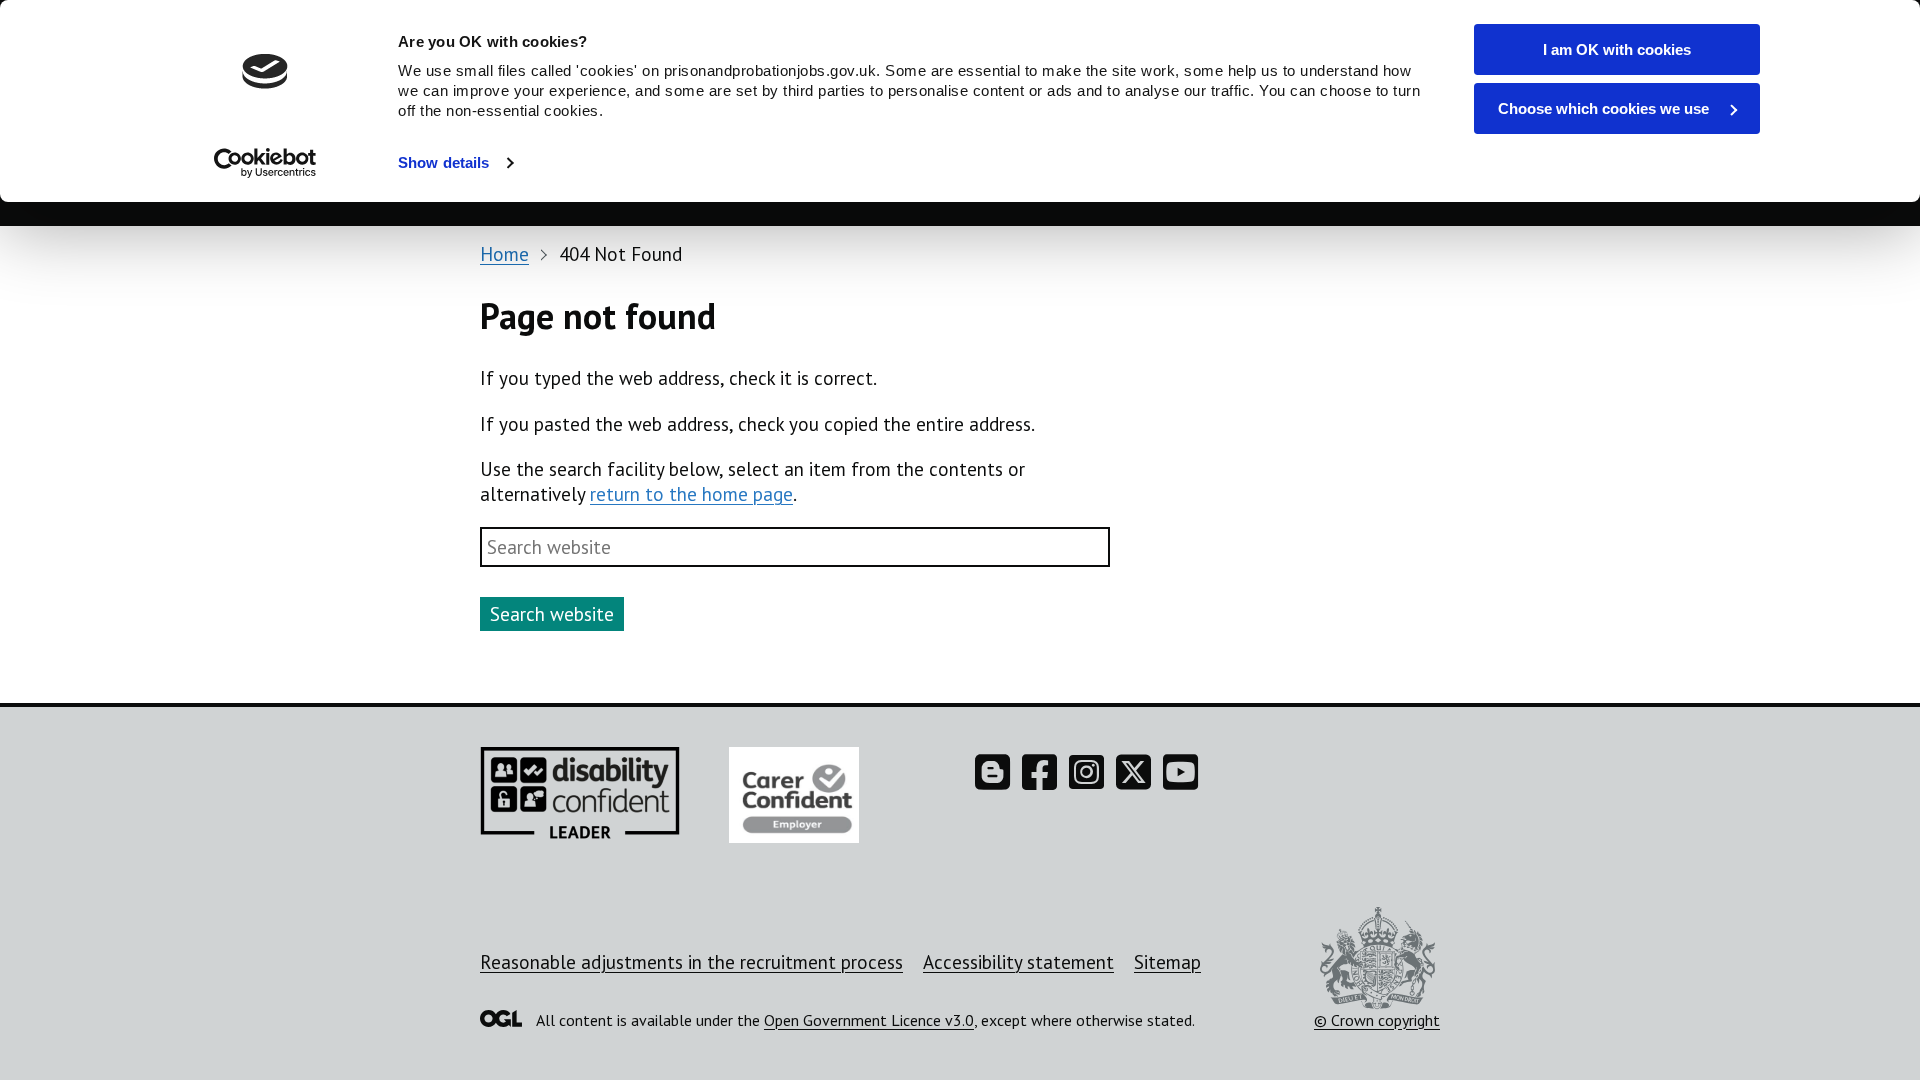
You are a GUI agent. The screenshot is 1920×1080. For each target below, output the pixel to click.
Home (504, 254)
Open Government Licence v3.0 (869, 1020)
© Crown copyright (1377, 1019)
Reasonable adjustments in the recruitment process (691, 962)
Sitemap (1167, 962)
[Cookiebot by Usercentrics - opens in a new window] (265, 163)
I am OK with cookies (1617, 49)
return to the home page (691, 494)
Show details (443, 162)
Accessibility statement (1018, 962)
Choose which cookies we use (1605, 108)
